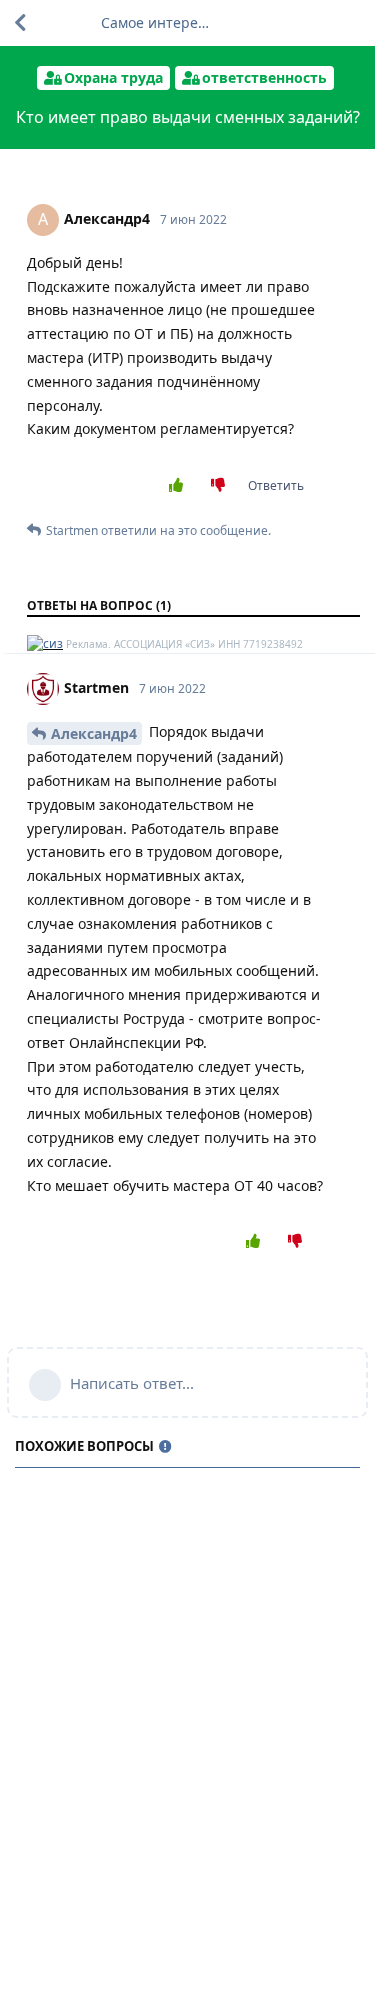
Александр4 (94, 733)
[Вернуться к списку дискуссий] (20, 23)
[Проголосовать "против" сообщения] (222, 486)
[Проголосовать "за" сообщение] (179, 486)
